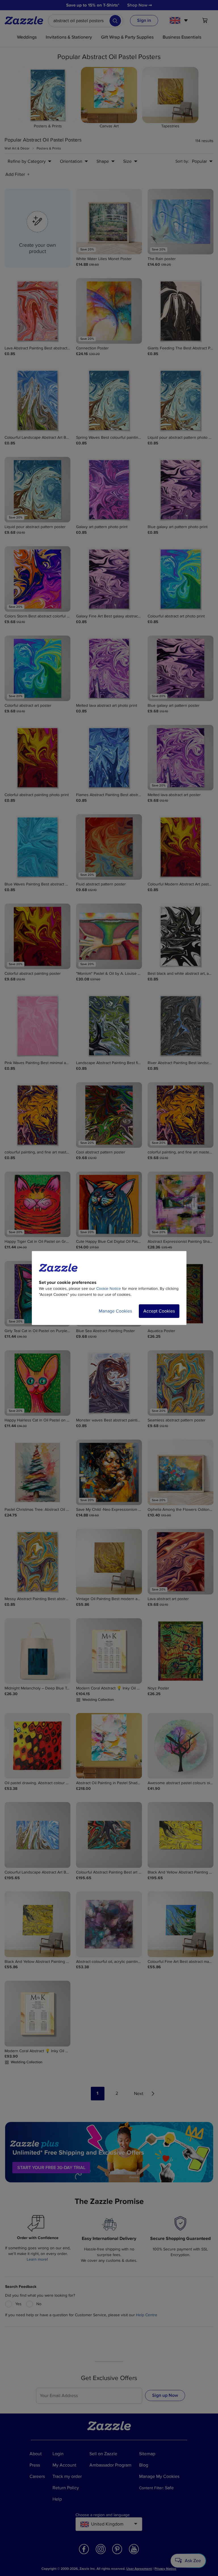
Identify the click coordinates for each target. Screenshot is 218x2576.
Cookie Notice (109, 1289)
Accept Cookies (159, 1311)
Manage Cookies (115, 1311)
